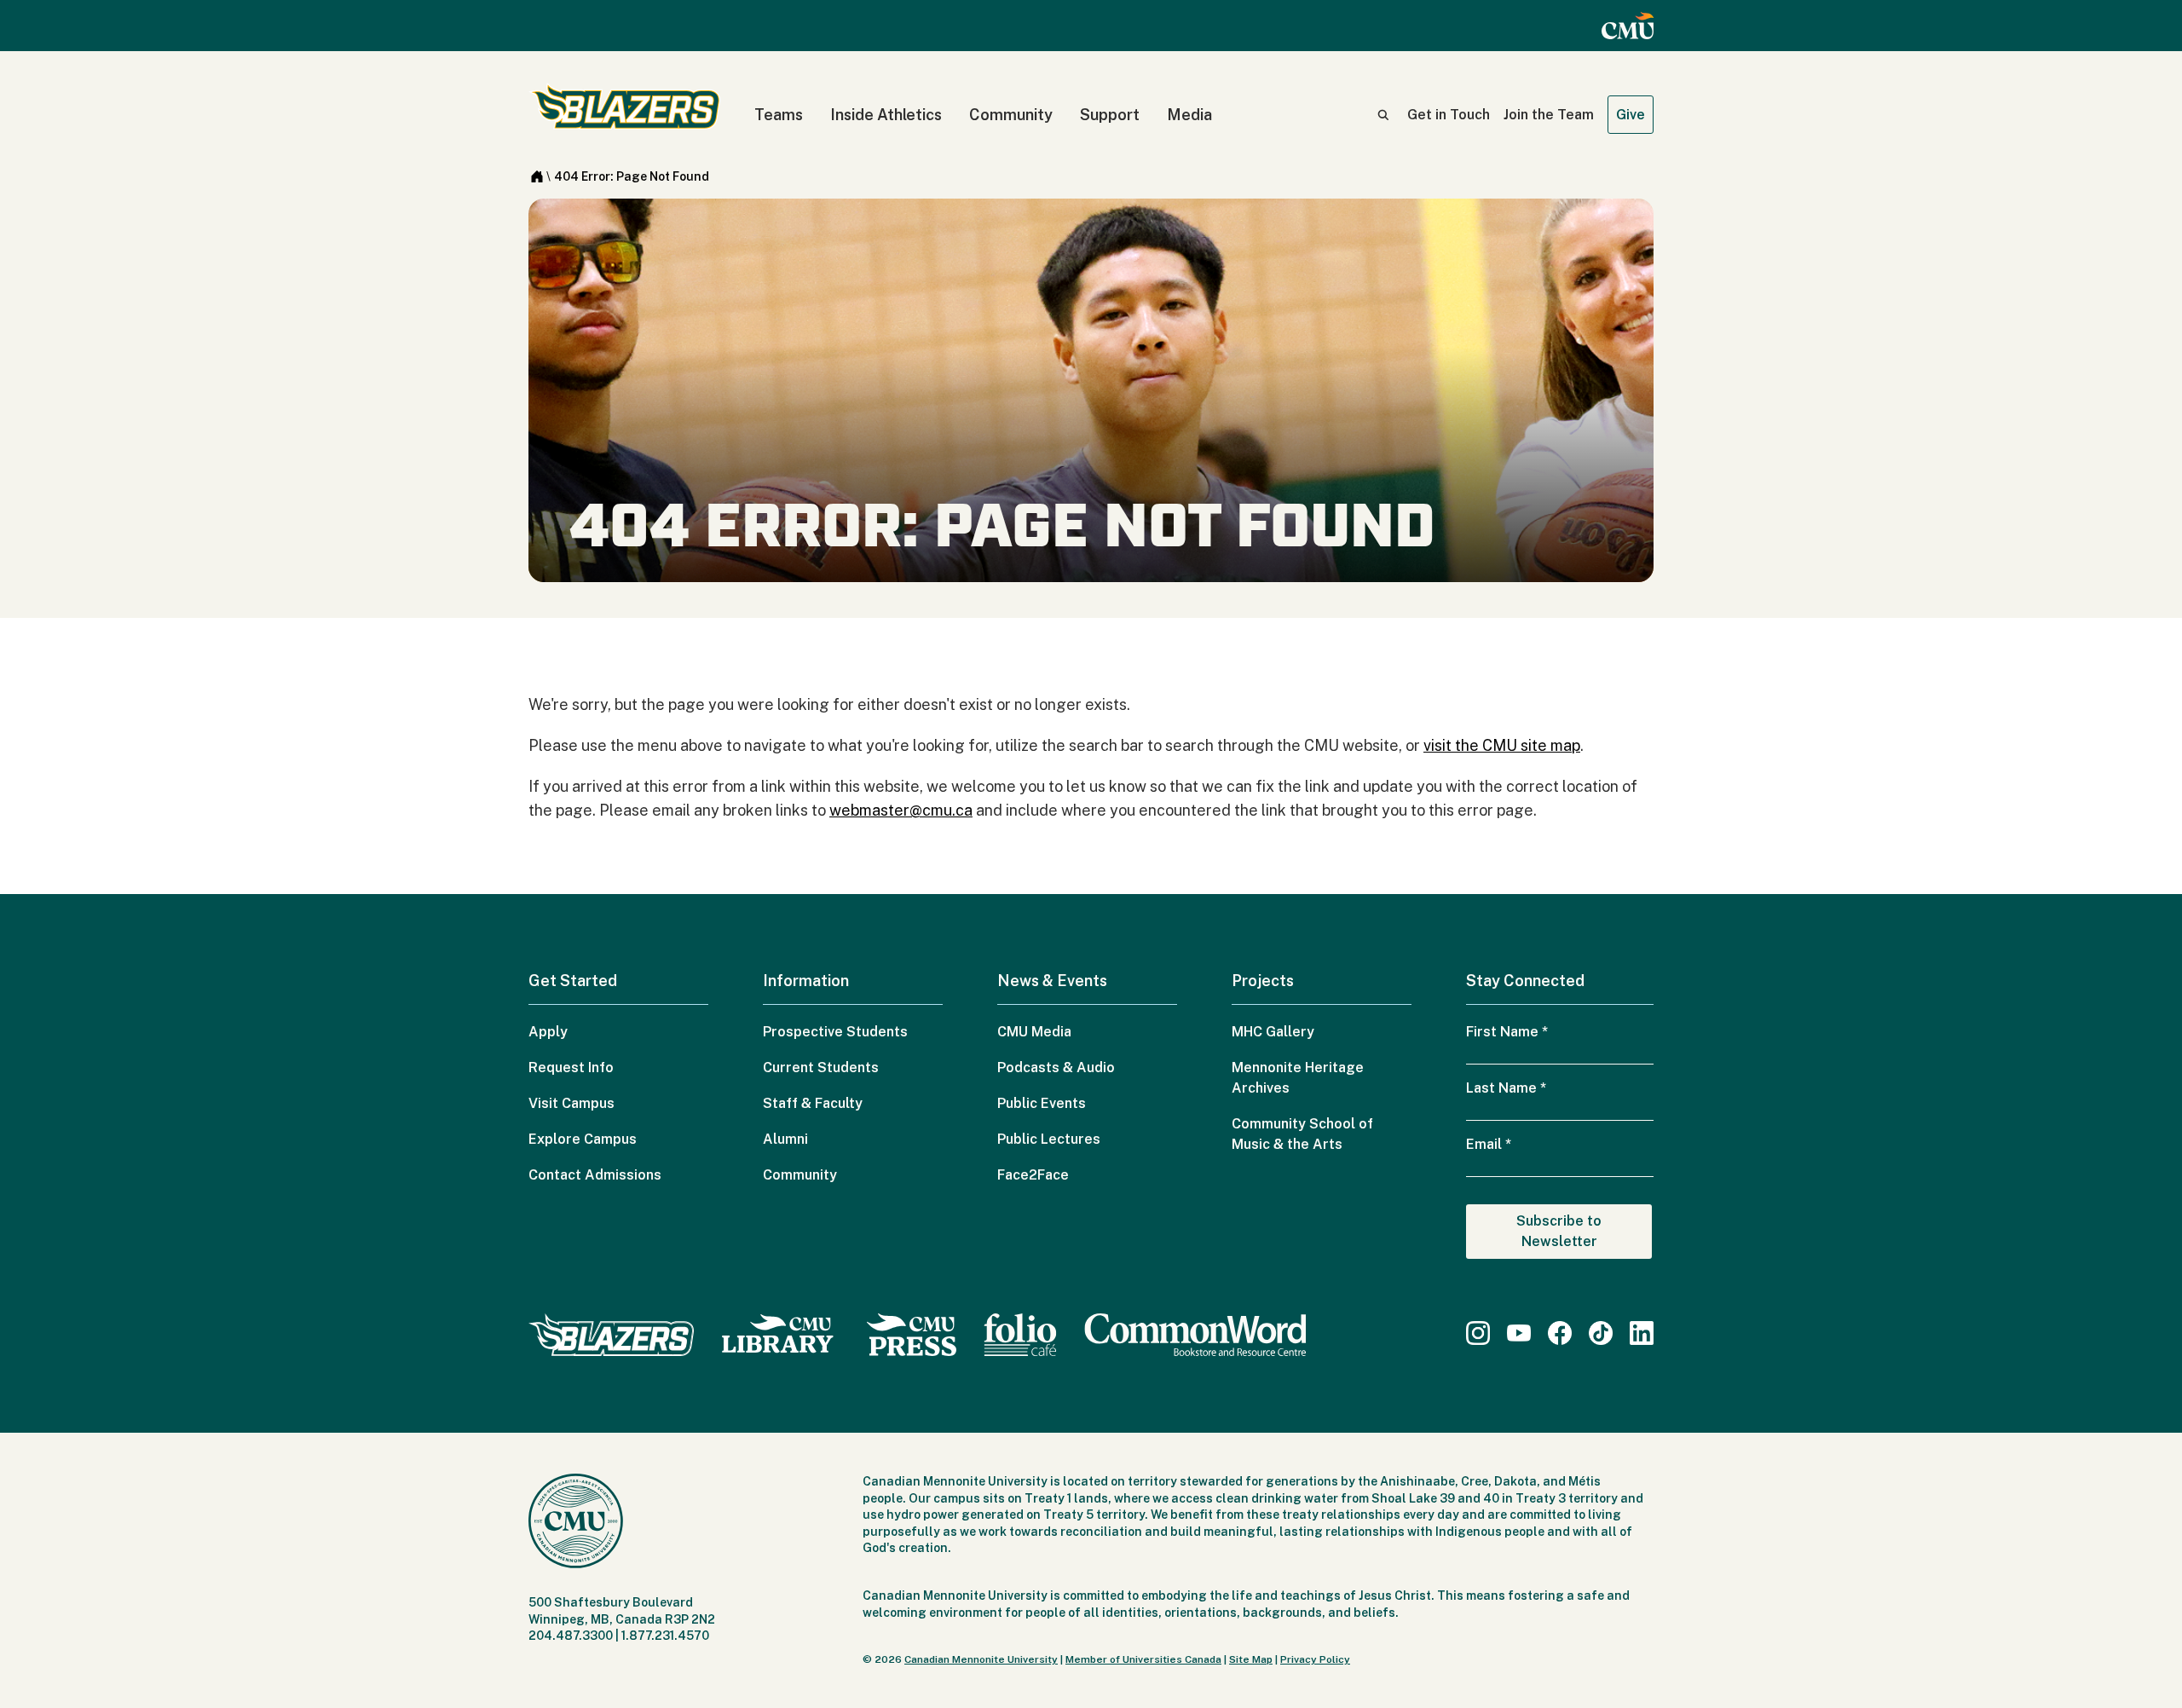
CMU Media (1034, 1032)
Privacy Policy (1315, 1659)
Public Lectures (1049, 1139)
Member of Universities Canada (1143, 1659)
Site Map (1251, 1659)
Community (1011, 115)
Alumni (785, 1139)
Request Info (571, 1067)
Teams (779, 115)
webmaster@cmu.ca (901, 810)
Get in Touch (1449, 115)
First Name (1507, 1032)
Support (1110, 115)
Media (1189, 115)
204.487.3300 (571, 1636)
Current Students (821, 1067)
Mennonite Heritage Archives (1298, 1078)
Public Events (1042, 1103)
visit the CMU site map (1502, 745)
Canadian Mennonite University (981, 1659)
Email (1489, 1144)
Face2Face (1033, 1175)
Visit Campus (571, 1103)
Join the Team (1549, 115)
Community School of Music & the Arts (1302, 1134)
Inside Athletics (886, 115)
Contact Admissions (595, 1175)
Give (1631, 115)
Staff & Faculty (813, 1103)
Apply (548, 1032)
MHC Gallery (1273, 1032)
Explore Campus (583, 1139)
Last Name (1506, 1088)
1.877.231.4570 (665, 1636)
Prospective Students (835, 1032)
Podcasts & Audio (1056, 1067)
